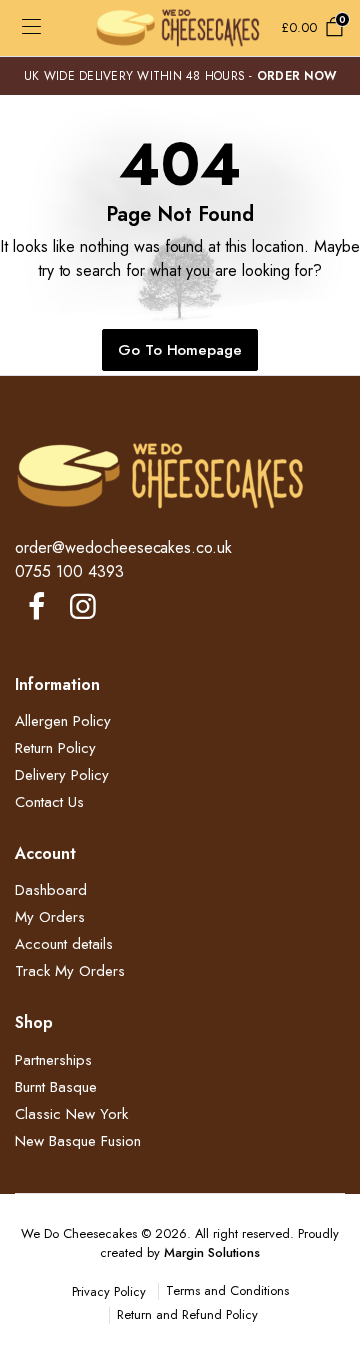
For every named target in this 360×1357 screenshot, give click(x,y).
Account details (64, 944)
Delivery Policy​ (62, 775)
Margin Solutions (212, 1252)
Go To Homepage (180, 350)
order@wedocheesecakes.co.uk (123, 547)
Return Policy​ (55, 748)
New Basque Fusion (78, 1141)
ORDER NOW (296, 76)
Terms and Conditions (227, 1290)
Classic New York (71, 1114)
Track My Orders (70, 971)
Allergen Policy (63, 721)
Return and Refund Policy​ (187, 1314)
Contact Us (49, 802)
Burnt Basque (56, 1087)
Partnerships (53, 1060)
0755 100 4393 (69, 571)
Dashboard (51, 890)
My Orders (50, 917)
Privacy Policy (109, 1291)
